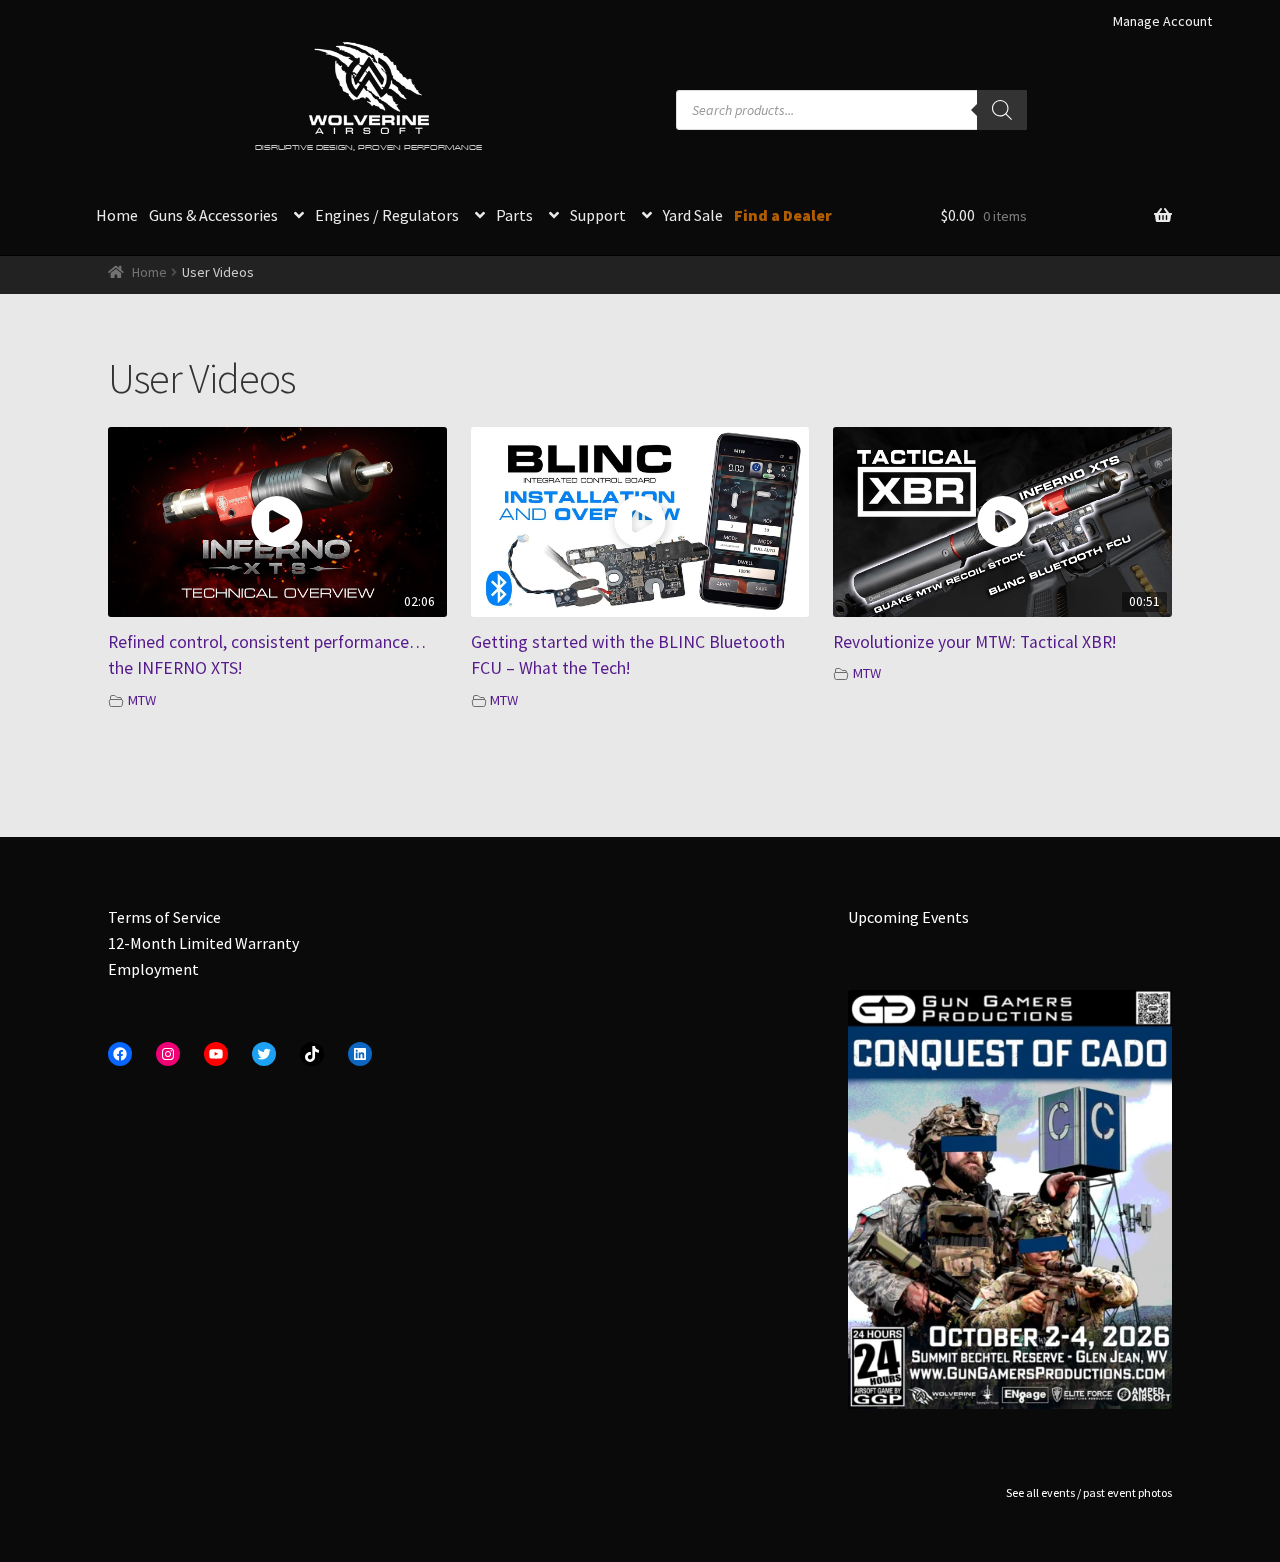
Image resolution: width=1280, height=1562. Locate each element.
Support (598, 215)
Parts (514, 215)
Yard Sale (693, 215)
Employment (153, 969)
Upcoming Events (908, 917)
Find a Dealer (783, 215)
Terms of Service (164, 917)
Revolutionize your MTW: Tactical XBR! (974, 642)
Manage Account (1162, 21)
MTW (142, 700)
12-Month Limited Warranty (203, 943)
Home (117, 215)
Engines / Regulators (387, 215)
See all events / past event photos (1089, 1492)
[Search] (1002, 110)
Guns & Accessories (213, 215)
